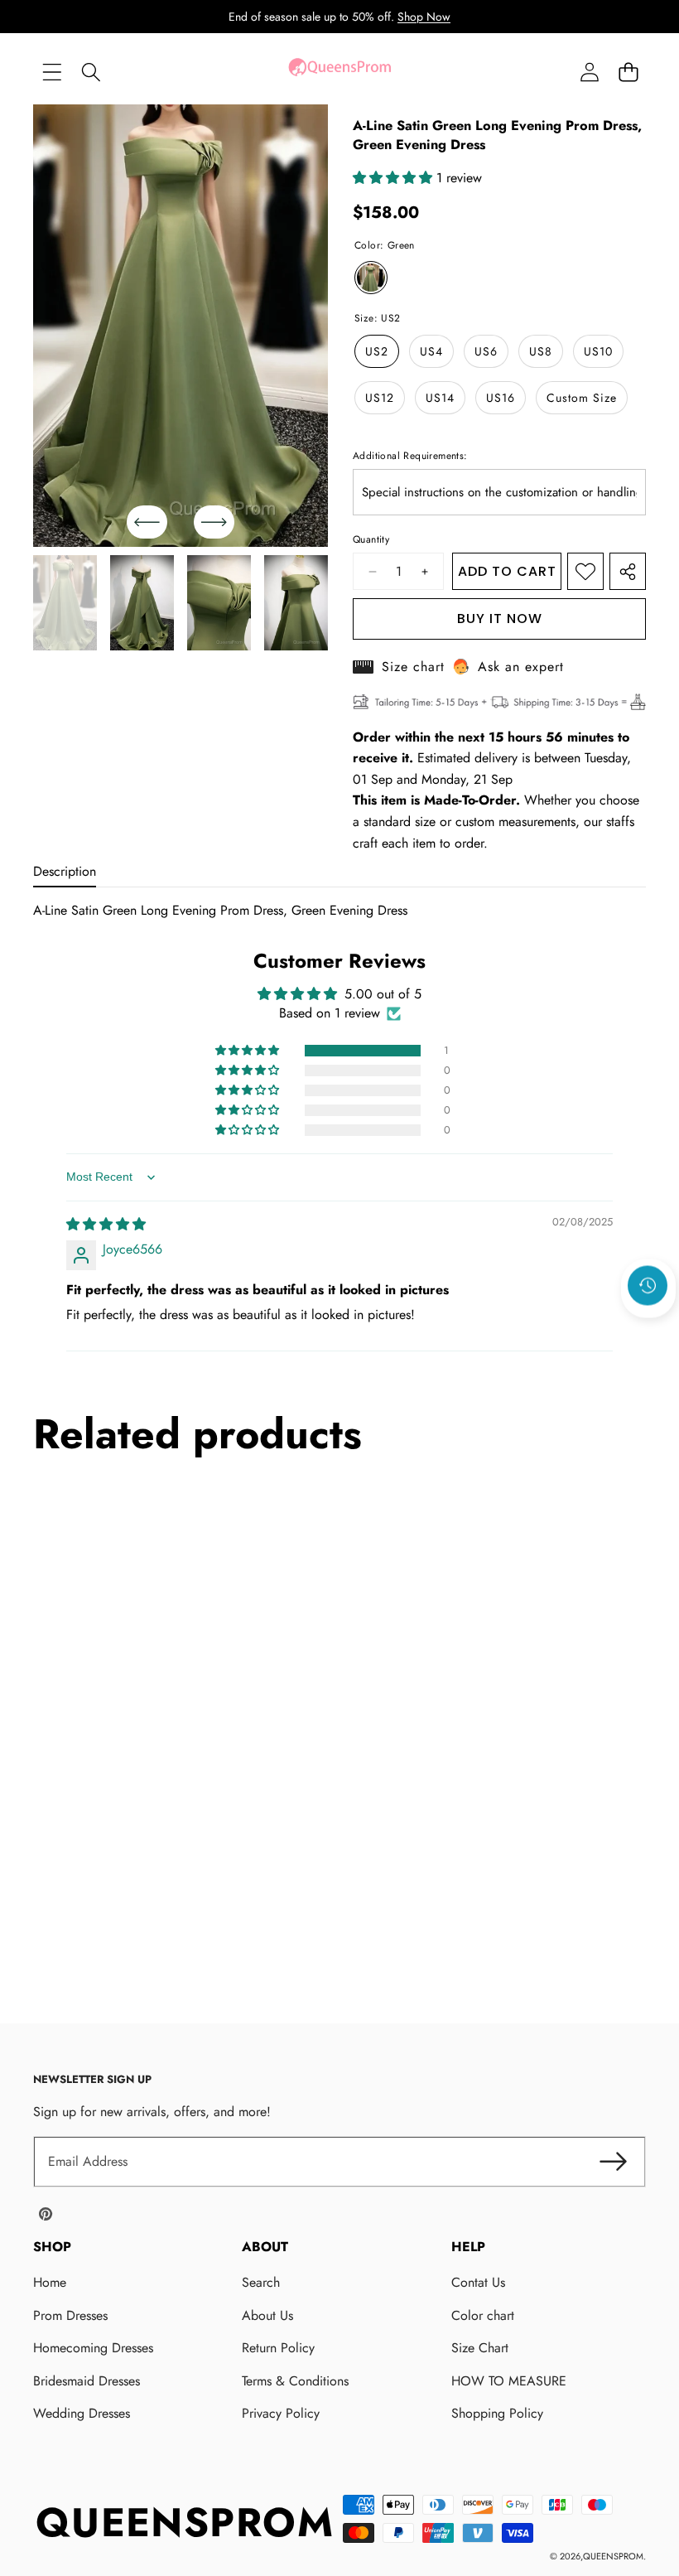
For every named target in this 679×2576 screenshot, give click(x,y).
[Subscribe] (613, 2162)
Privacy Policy (281, 2413)
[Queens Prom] (339, 72)
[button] (628, 72)
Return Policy (278, 2348)
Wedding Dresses (82, 2413)
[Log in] (589, 72)
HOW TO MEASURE (509, 2381)
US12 (380, 398)
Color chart (483, 2315)
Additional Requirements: (410, 456)
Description (65, 871)
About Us (267, 2315)
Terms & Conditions (295, 2381)
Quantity (371, 539)
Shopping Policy (497, 2413)
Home (50, 2282)
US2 (377, 351)
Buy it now (500, 619)
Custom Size (582, 398)
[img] (106, 1224)
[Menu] (52, 72)
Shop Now (424, 17)
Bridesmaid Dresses (87, 2381)
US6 (486, 351)
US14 (440, 398)
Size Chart (480, 2348)
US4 (431, 351)
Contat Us (478, 2282)
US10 (598, 351)
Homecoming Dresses (93, 2348)
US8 (541, 351)
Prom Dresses (70, 2315)
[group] (65, 603)
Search (261, 2282)
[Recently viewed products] (648, 1285)
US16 (501, 398)
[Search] (91, 72)
